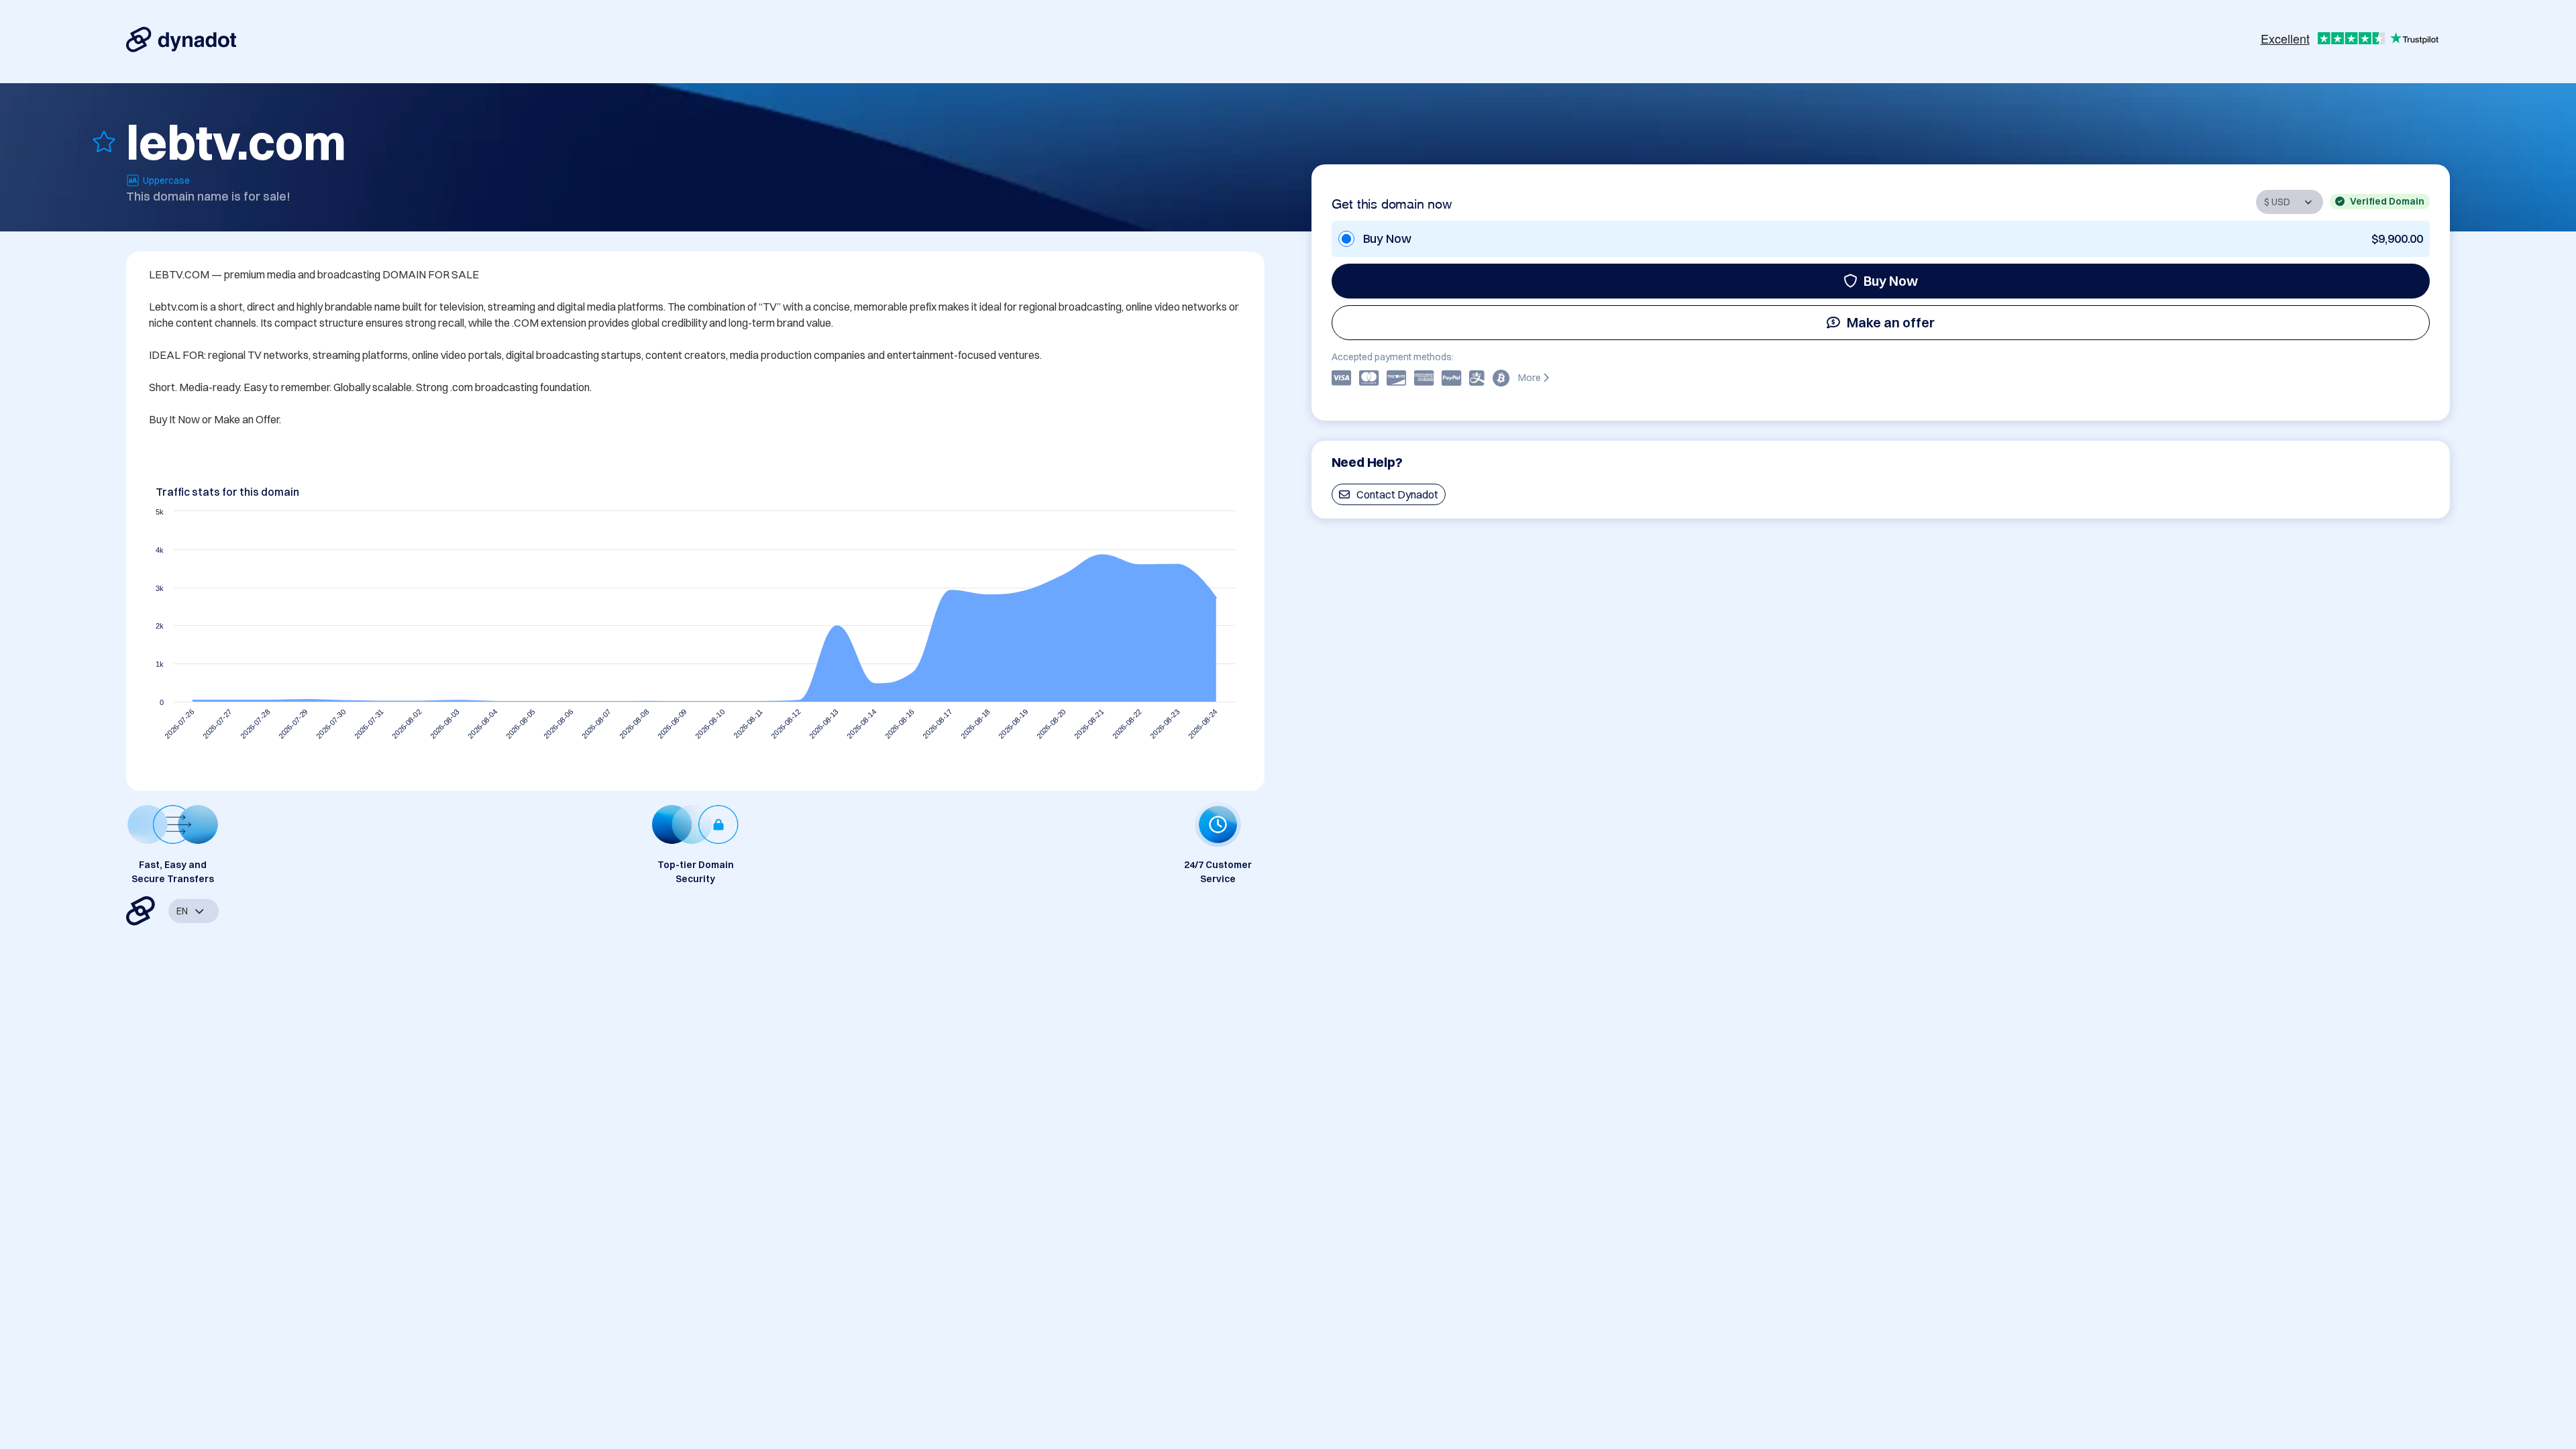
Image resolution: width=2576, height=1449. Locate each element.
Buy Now (1891, 281)
